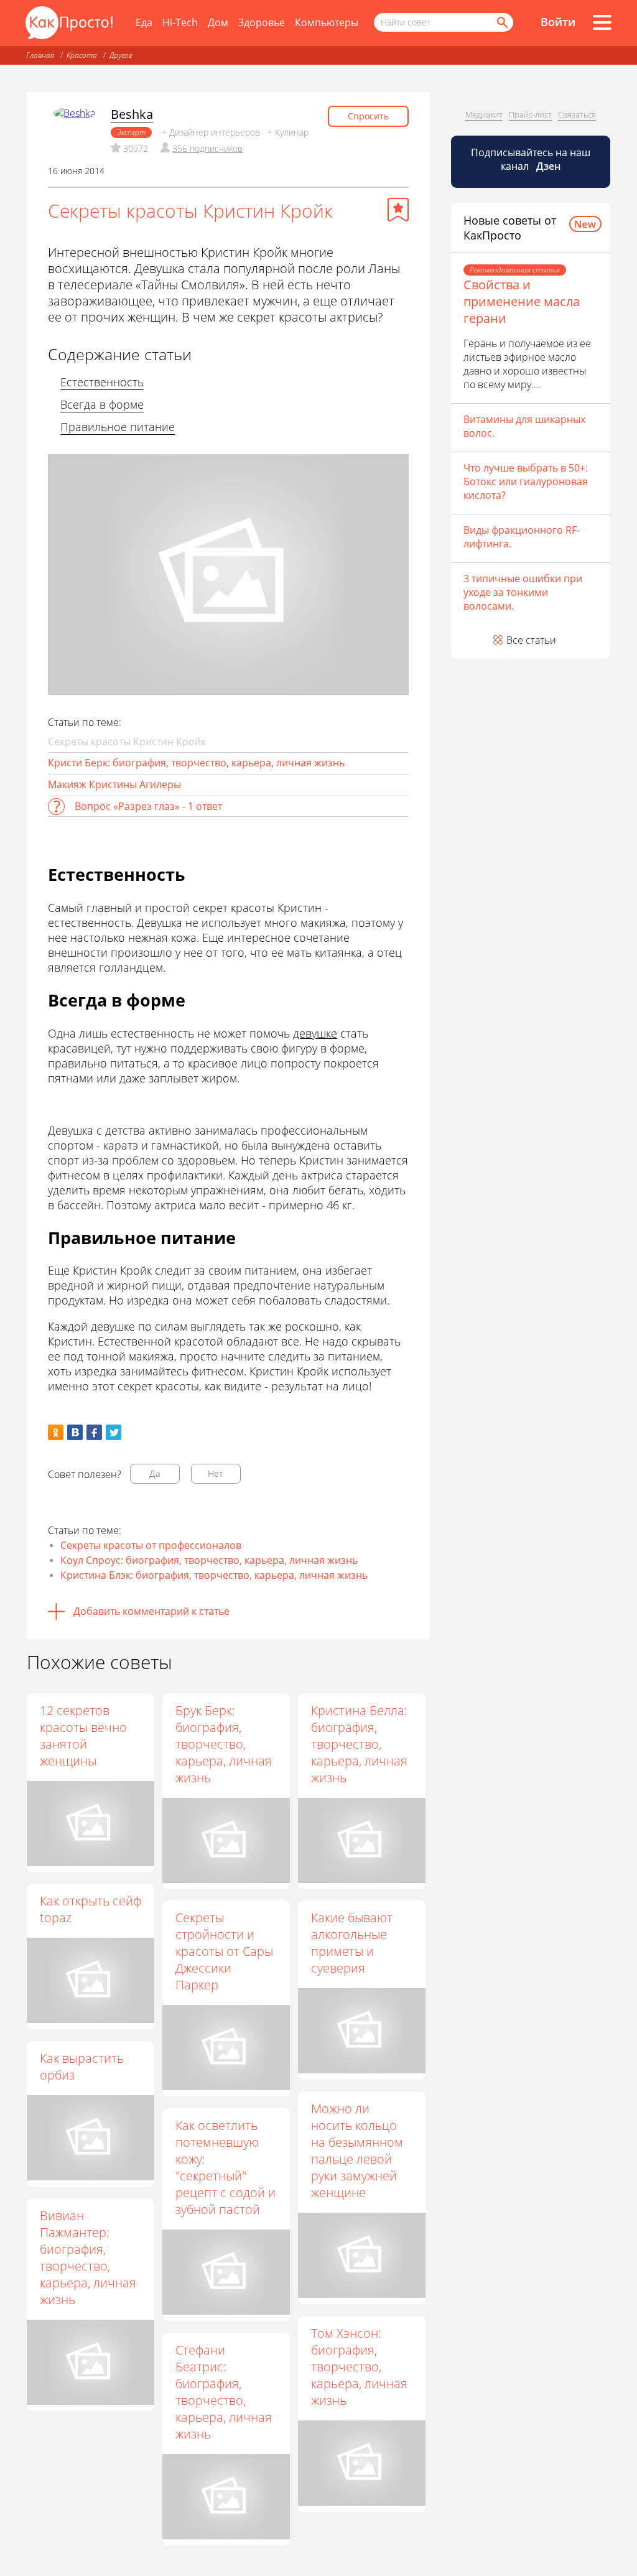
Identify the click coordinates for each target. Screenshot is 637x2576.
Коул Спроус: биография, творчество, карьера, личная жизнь (209, 1560)
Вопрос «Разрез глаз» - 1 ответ (148, 806)
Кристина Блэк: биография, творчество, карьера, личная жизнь (214, 1575)
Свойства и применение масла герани (522, 301)
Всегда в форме (102, 404)
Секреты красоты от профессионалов (151, 1545)
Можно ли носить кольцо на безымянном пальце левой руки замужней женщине (357, 2151)
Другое (121, 55)
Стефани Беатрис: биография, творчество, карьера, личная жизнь (224, 2392)
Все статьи (531, 640)
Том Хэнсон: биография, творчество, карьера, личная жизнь (359, 2367)
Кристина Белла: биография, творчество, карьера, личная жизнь (359, 1744)
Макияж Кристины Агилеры (114, 784)
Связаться (577, 114)
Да (155, 1473)
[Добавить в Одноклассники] (56, 1432)
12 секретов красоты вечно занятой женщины (83, 1736)
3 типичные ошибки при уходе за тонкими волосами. (523, 592)
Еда (144, 22)
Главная (40, 55)
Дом (218, 22)
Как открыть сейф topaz (91, 1909)
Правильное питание (118, 427)
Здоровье (262, 22)
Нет (216, 1473)
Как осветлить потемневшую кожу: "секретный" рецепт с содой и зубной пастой (226, 2167)
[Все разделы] (602, 22)
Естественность (102, 382)
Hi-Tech (180, 22)
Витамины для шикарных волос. (524, 426)
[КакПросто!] (69, 23)
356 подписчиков (207, 148)
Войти (558, 22)
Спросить (368, 116)
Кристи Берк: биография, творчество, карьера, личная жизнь (196, 763)
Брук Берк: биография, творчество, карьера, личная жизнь (224, 1744)
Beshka (132, 114)
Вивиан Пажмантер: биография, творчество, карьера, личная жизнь (88, 2257)
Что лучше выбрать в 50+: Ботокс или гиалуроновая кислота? (526, 481)
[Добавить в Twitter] (114, 1432)
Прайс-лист (530, 114)
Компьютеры (327, 22)
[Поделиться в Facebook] (94, 1432)
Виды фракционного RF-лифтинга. (522, 537)
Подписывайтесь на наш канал (531, 159)
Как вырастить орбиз (82, 2067)
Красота (82, 55)
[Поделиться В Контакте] (75, 1432)
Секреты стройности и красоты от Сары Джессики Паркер (224, 1951)
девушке (315, 1033)
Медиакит (484, 114)
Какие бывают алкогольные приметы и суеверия (352, 1943)
